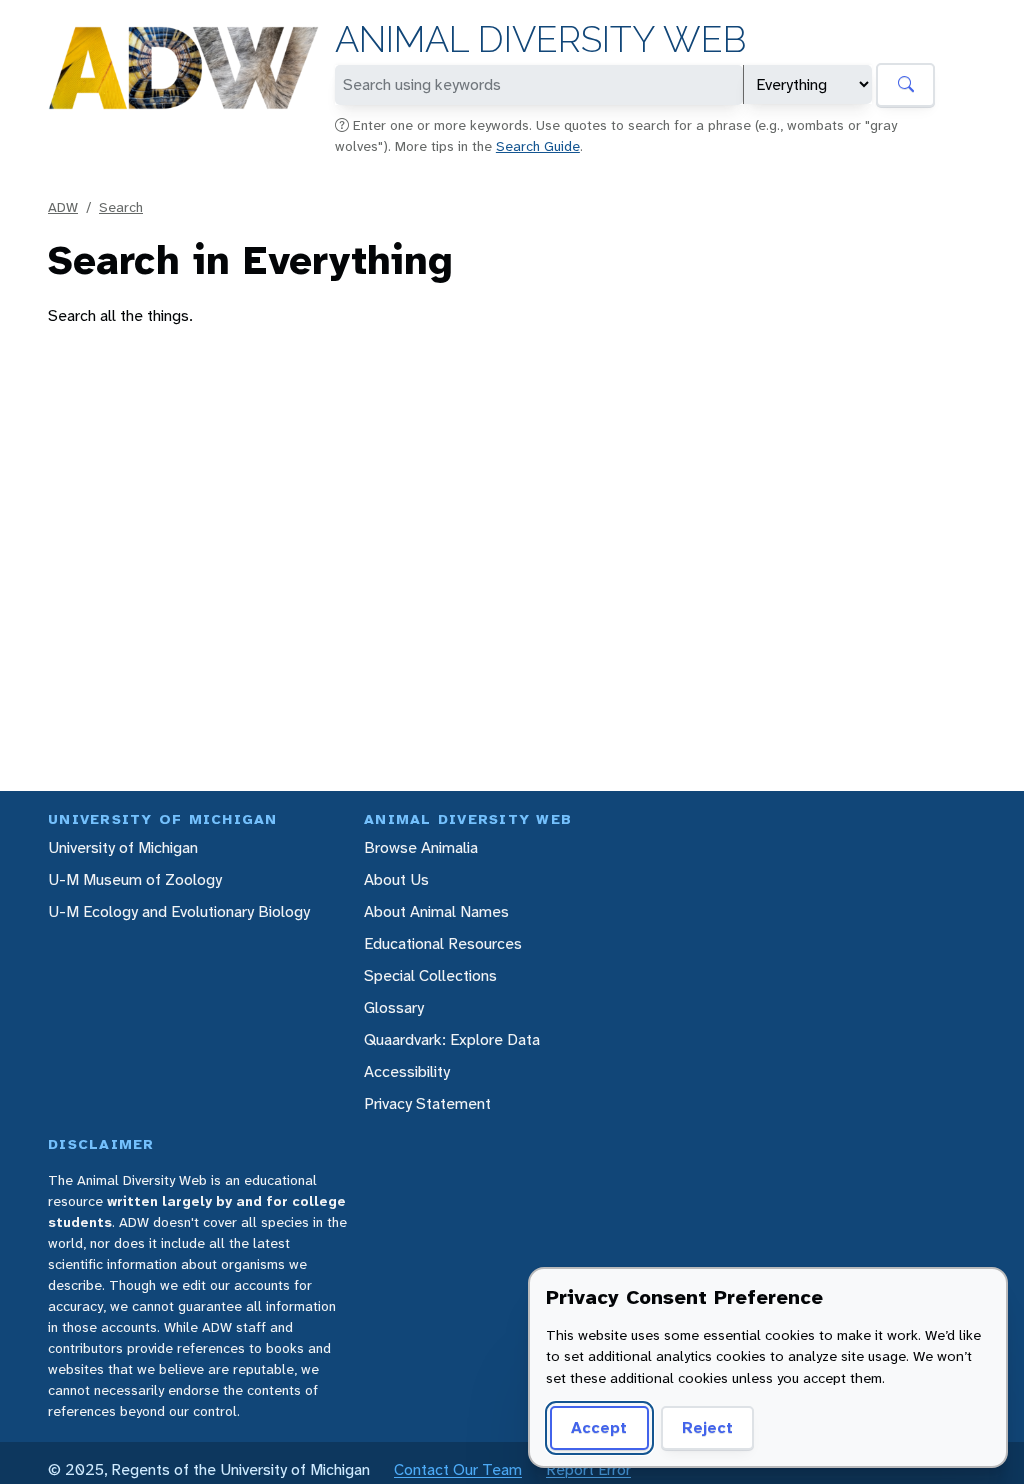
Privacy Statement (427, 1103)
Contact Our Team (458, 1469)
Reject (707, 1427)
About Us (396, 879)
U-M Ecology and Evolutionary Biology (179, 911)
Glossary (394, 1007)
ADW (63, 207)
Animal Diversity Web (540, 39)
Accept (599, 1427)
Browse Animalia (421, 847)
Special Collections (430, 975)
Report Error (588, 1469)
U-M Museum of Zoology (135, 879)
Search (121, 207)
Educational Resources (443, 943)
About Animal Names (436, 911)
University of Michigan (123, 847)
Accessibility (407, 1071)
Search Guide (538, 146)
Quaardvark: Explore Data (452, 1039)
